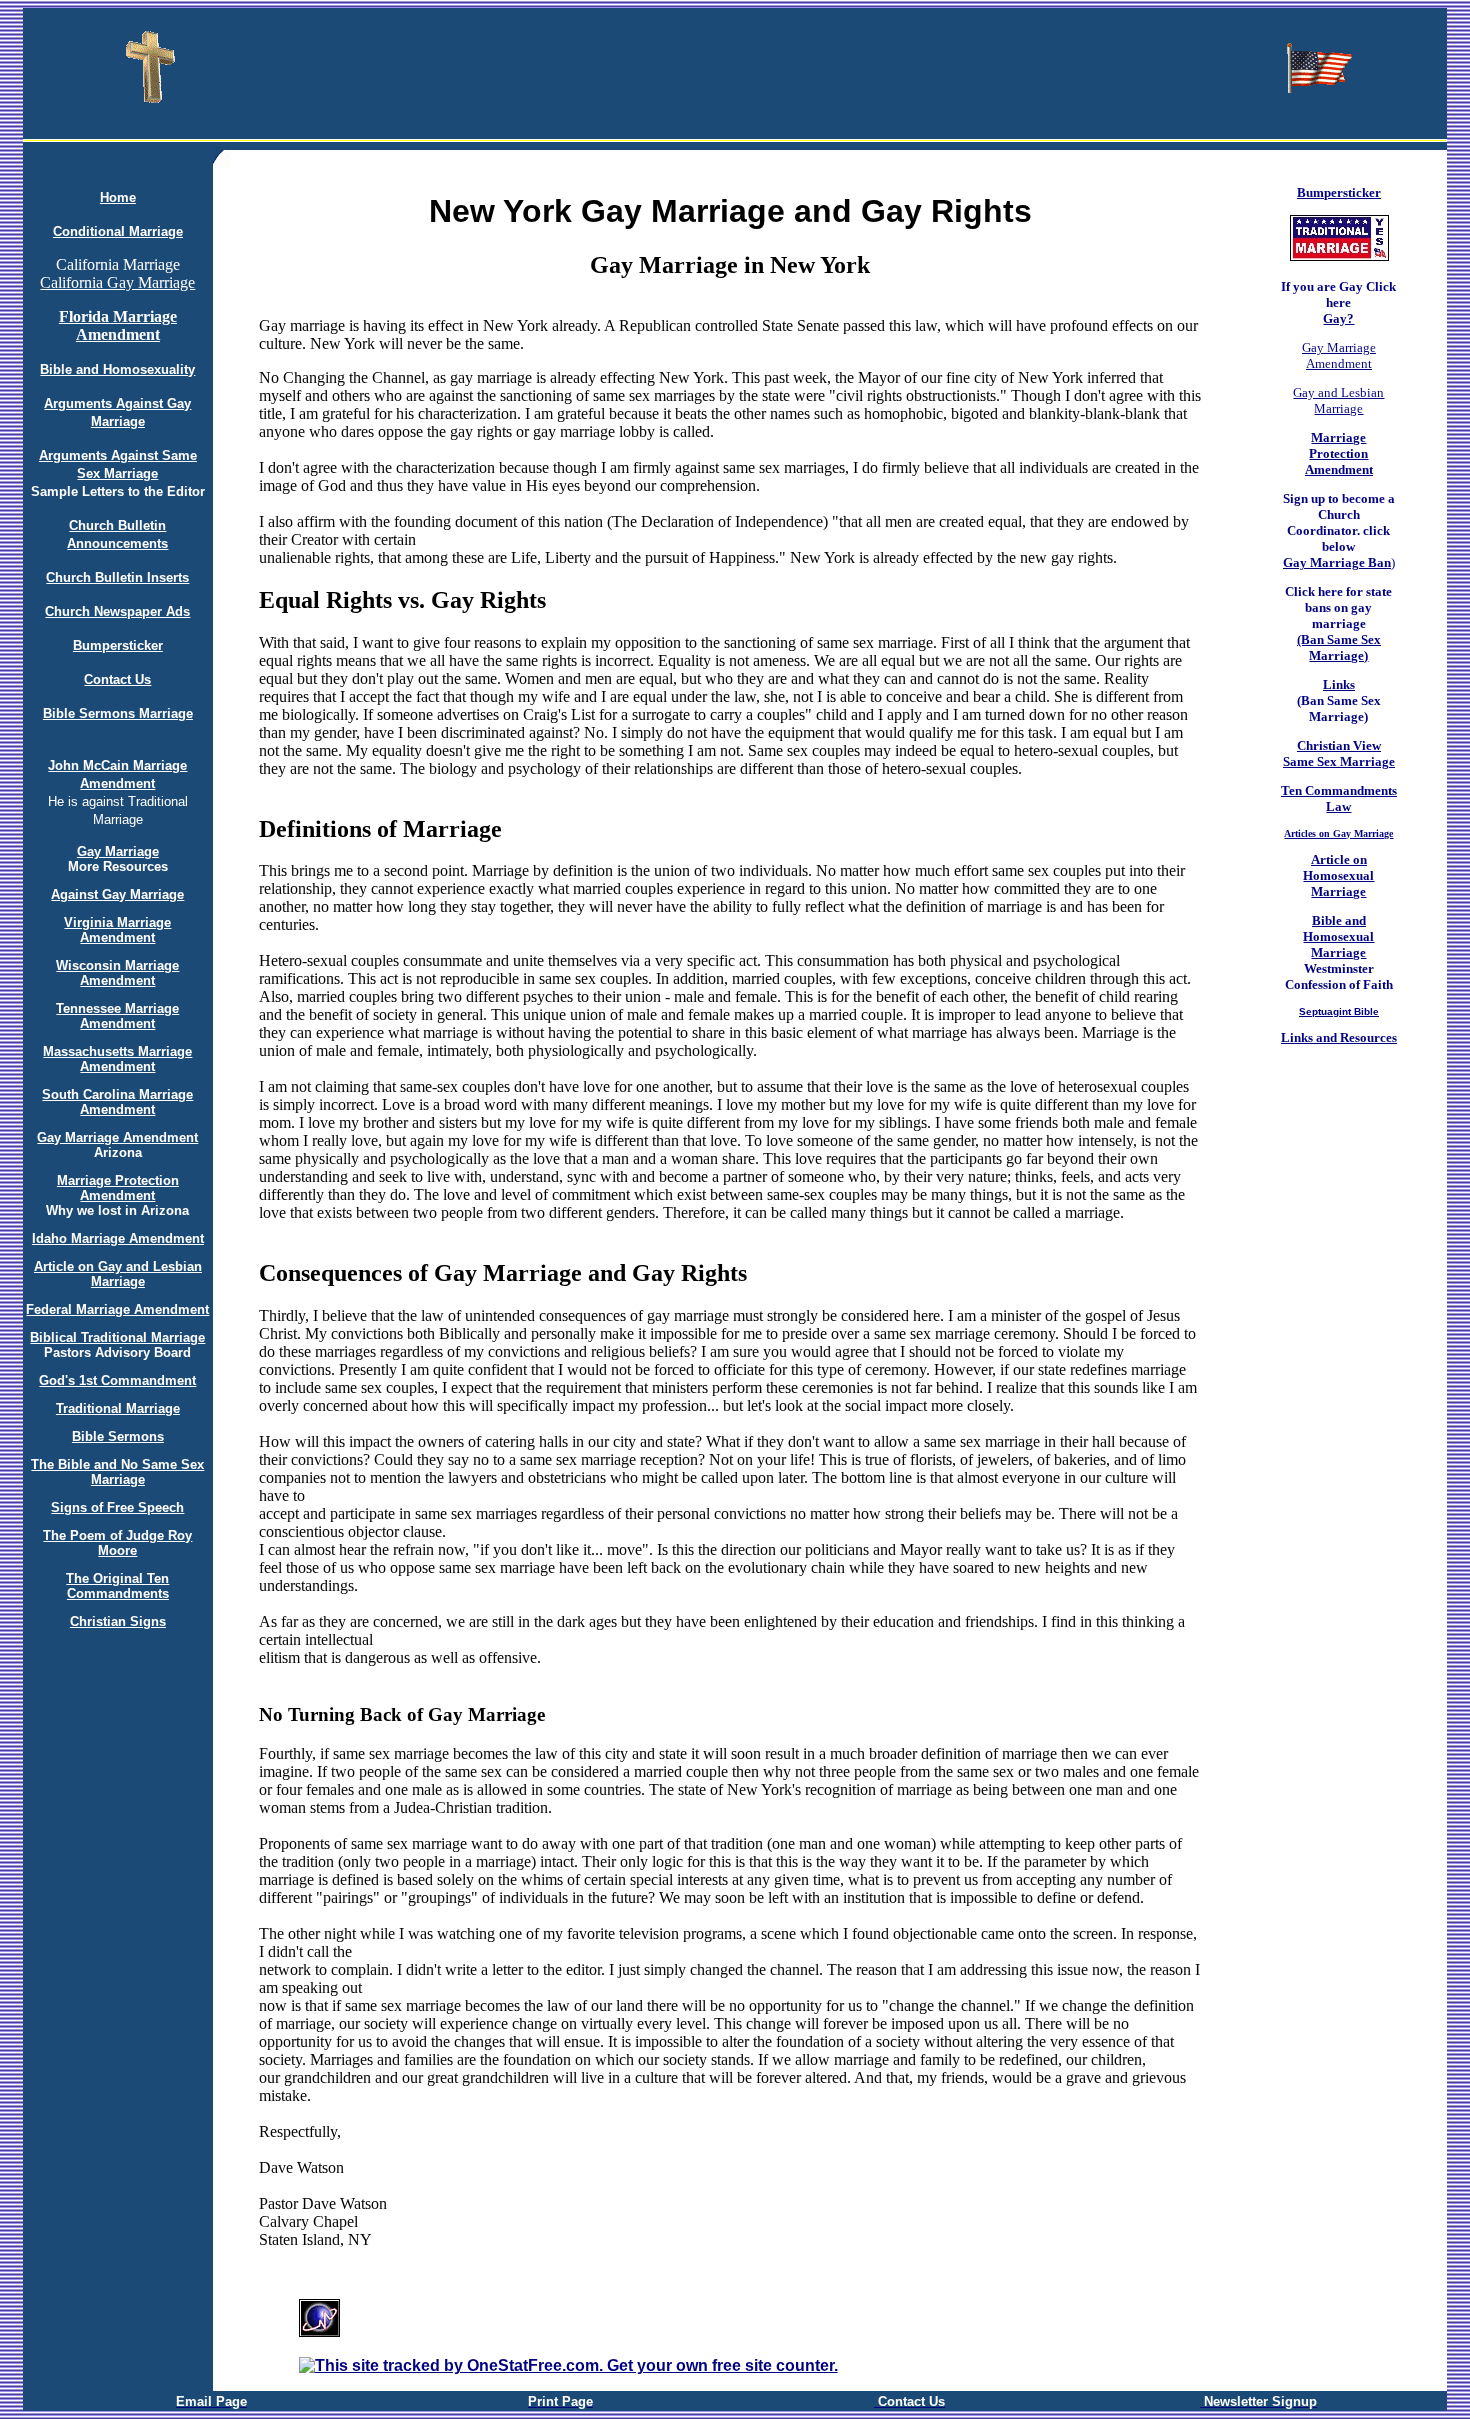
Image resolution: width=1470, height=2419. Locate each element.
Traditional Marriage (118, 1408)
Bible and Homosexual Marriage (1338, 936)
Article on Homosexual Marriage (1338, 875)
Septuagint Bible (1339, 1011)
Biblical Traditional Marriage (117, 1337)
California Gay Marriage (117, 282)
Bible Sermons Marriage (118, 713)
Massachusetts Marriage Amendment (117, 1059)
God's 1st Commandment (117, 1380)
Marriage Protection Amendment (118, 1188)
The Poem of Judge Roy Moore (117, 1543)
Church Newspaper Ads (117, 611)
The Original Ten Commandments (117, 1586)
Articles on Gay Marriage (1338, 833)
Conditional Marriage (118, 231)
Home (118, 197)
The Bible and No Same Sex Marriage (117, 1472)
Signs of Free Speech (117, 1507)
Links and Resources (1339, 1037)
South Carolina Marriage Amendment (117, 1102)
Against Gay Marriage (117, 894)
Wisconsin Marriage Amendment (117, 973)
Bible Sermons (118, 1436)
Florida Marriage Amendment (118, 325)
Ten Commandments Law (1339, 798)
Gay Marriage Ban (1337, 562)
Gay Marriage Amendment (117, 1137)
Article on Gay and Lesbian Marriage (118, 1274)
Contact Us (117, 679)
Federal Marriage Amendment (117, 1309)
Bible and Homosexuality (117, 369)
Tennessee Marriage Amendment (117, 1016)
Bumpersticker (118, 645)
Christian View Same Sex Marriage (1339, 753)
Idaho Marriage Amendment (118, 1238)
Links (1339, 684)
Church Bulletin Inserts (117, 577)
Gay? (1338, 318)
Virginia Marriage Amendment (117, 930)
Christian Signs (118, 1621)
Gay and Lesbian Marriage (1338, 400)
